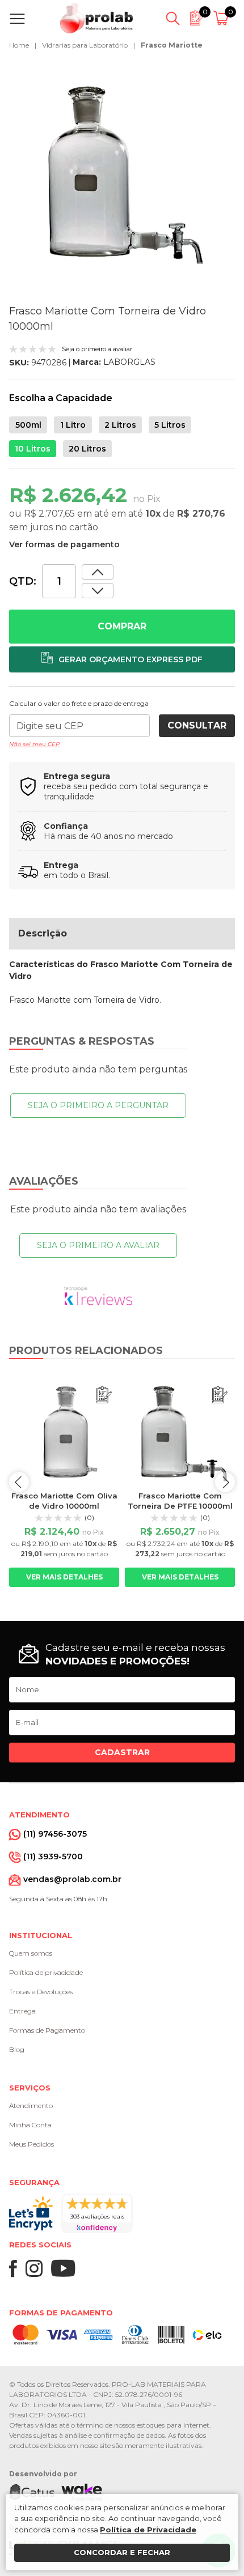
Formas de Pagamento (47, 2030)
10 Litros (33, 449)
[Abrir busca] (173, 19)
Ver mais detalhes (64, 1577)
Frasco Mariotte (172, 45)
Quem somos (31, 1953)
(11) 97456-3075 (55, 1834)
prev (19, 1482)
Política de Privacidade (148, 2530)
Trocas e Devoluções (41, 1992)
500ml (28, 425)
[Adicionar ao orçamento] (122, 659)
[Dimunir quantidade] (98, 572)
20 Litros (87, 449)
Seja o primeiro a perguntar (98, 1105)
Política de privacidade (46, 1972)
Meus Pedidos (31, 2144)
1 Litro (73, 425)
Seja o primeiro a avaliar (98, 1245)
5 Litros (170, 425)
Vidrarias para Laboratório (85, 45)
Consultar (197, 725)
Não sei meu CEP (34, 744)
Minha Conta (30, 2125)
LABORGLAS (129, 362)
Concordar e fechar (122, 2552)
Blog (17, 2049)
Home (19, 45)
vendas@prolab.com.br (72, 1879)
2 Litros (120, 425)
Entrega (22, 2011)
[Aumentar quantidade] (98, 591)
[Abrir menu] (20, 19)
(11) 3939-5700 (53, 1857)
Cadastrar (122, 1752)
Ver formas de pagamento (64, 544)
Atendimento (31, 2105)
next (225, 1482)
